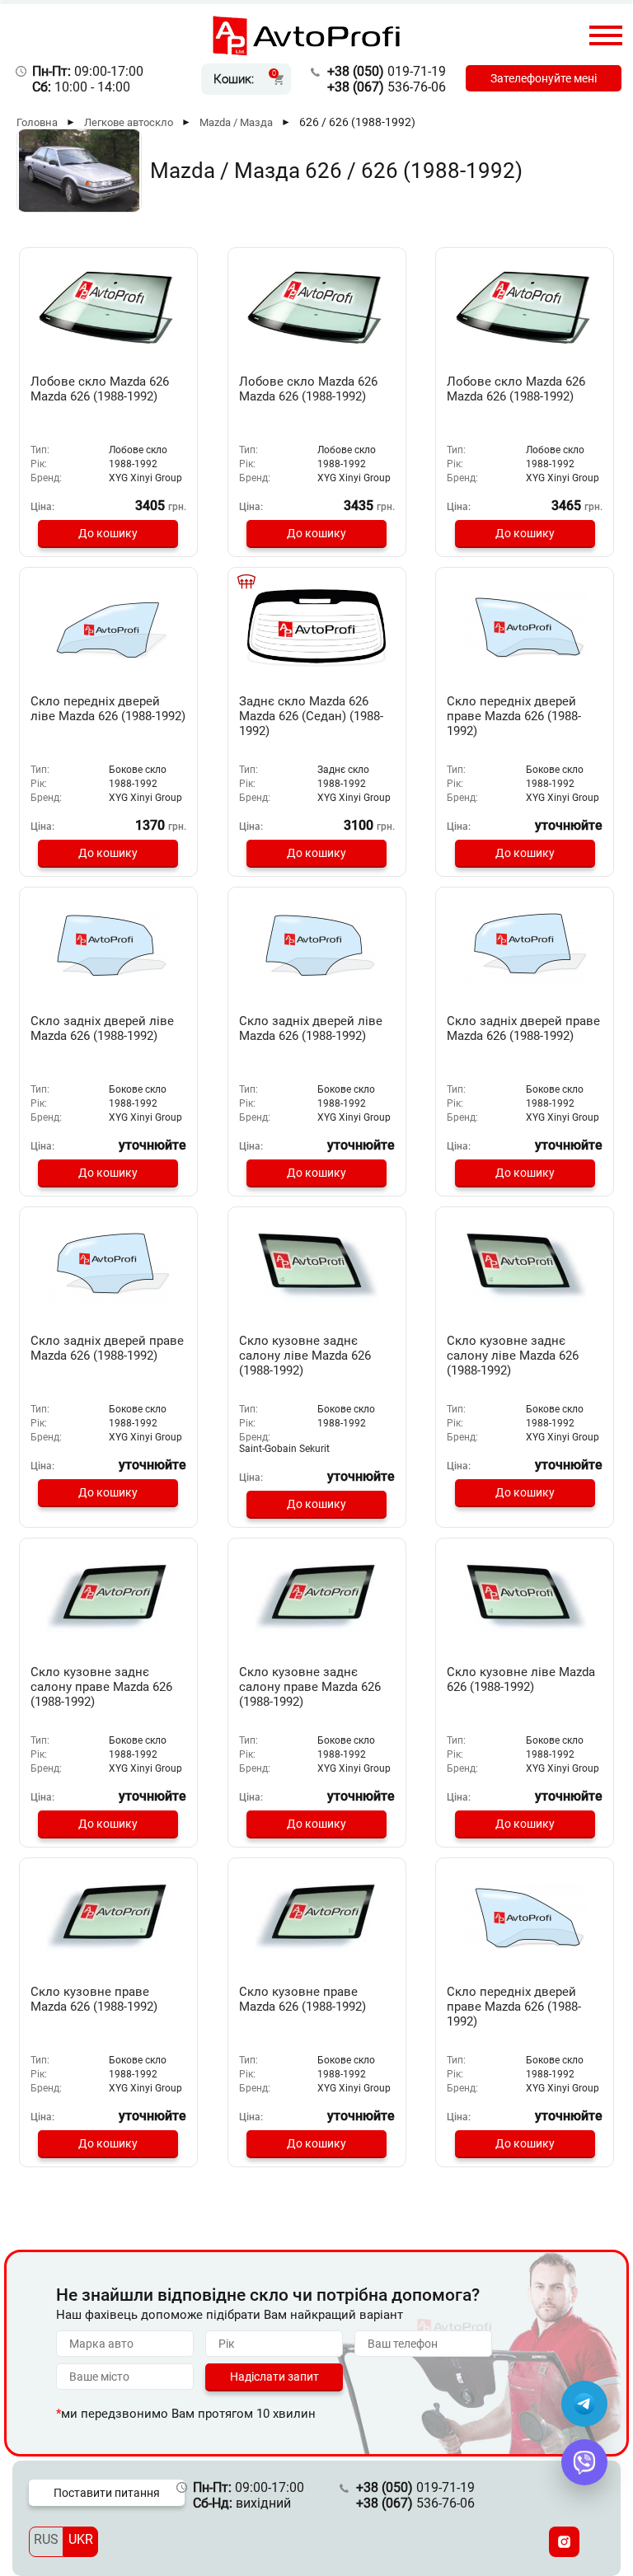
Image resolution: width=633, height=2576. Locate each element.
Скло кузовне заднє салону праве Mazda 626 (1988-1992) (101, 1687)
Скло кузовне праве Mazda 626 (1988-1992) (94, 1999)
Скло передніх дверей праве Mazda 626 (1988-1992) (514, 716)
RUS (46, 2539)
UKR (81, 2539)
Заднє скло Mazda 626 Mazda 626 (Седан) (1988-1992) (311, 716)
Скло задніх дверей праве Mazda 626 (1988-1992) (523, 1028)
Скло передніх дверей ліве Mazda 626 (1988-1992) (108, 709)
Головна (37, 122)
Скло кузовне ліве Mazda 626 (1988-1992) (521, 1679)
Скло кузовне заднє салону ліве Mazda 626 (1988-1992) (305, 1356)
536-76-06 (387, 87)
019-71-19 (387, 71)
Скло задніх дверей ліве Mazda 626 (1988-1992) (102, 1028)
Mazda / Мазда (236, 122)
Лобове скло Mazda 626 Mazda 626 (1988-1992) (100, 389)
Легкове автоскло (129, 122)
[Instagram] (564, 2542)
